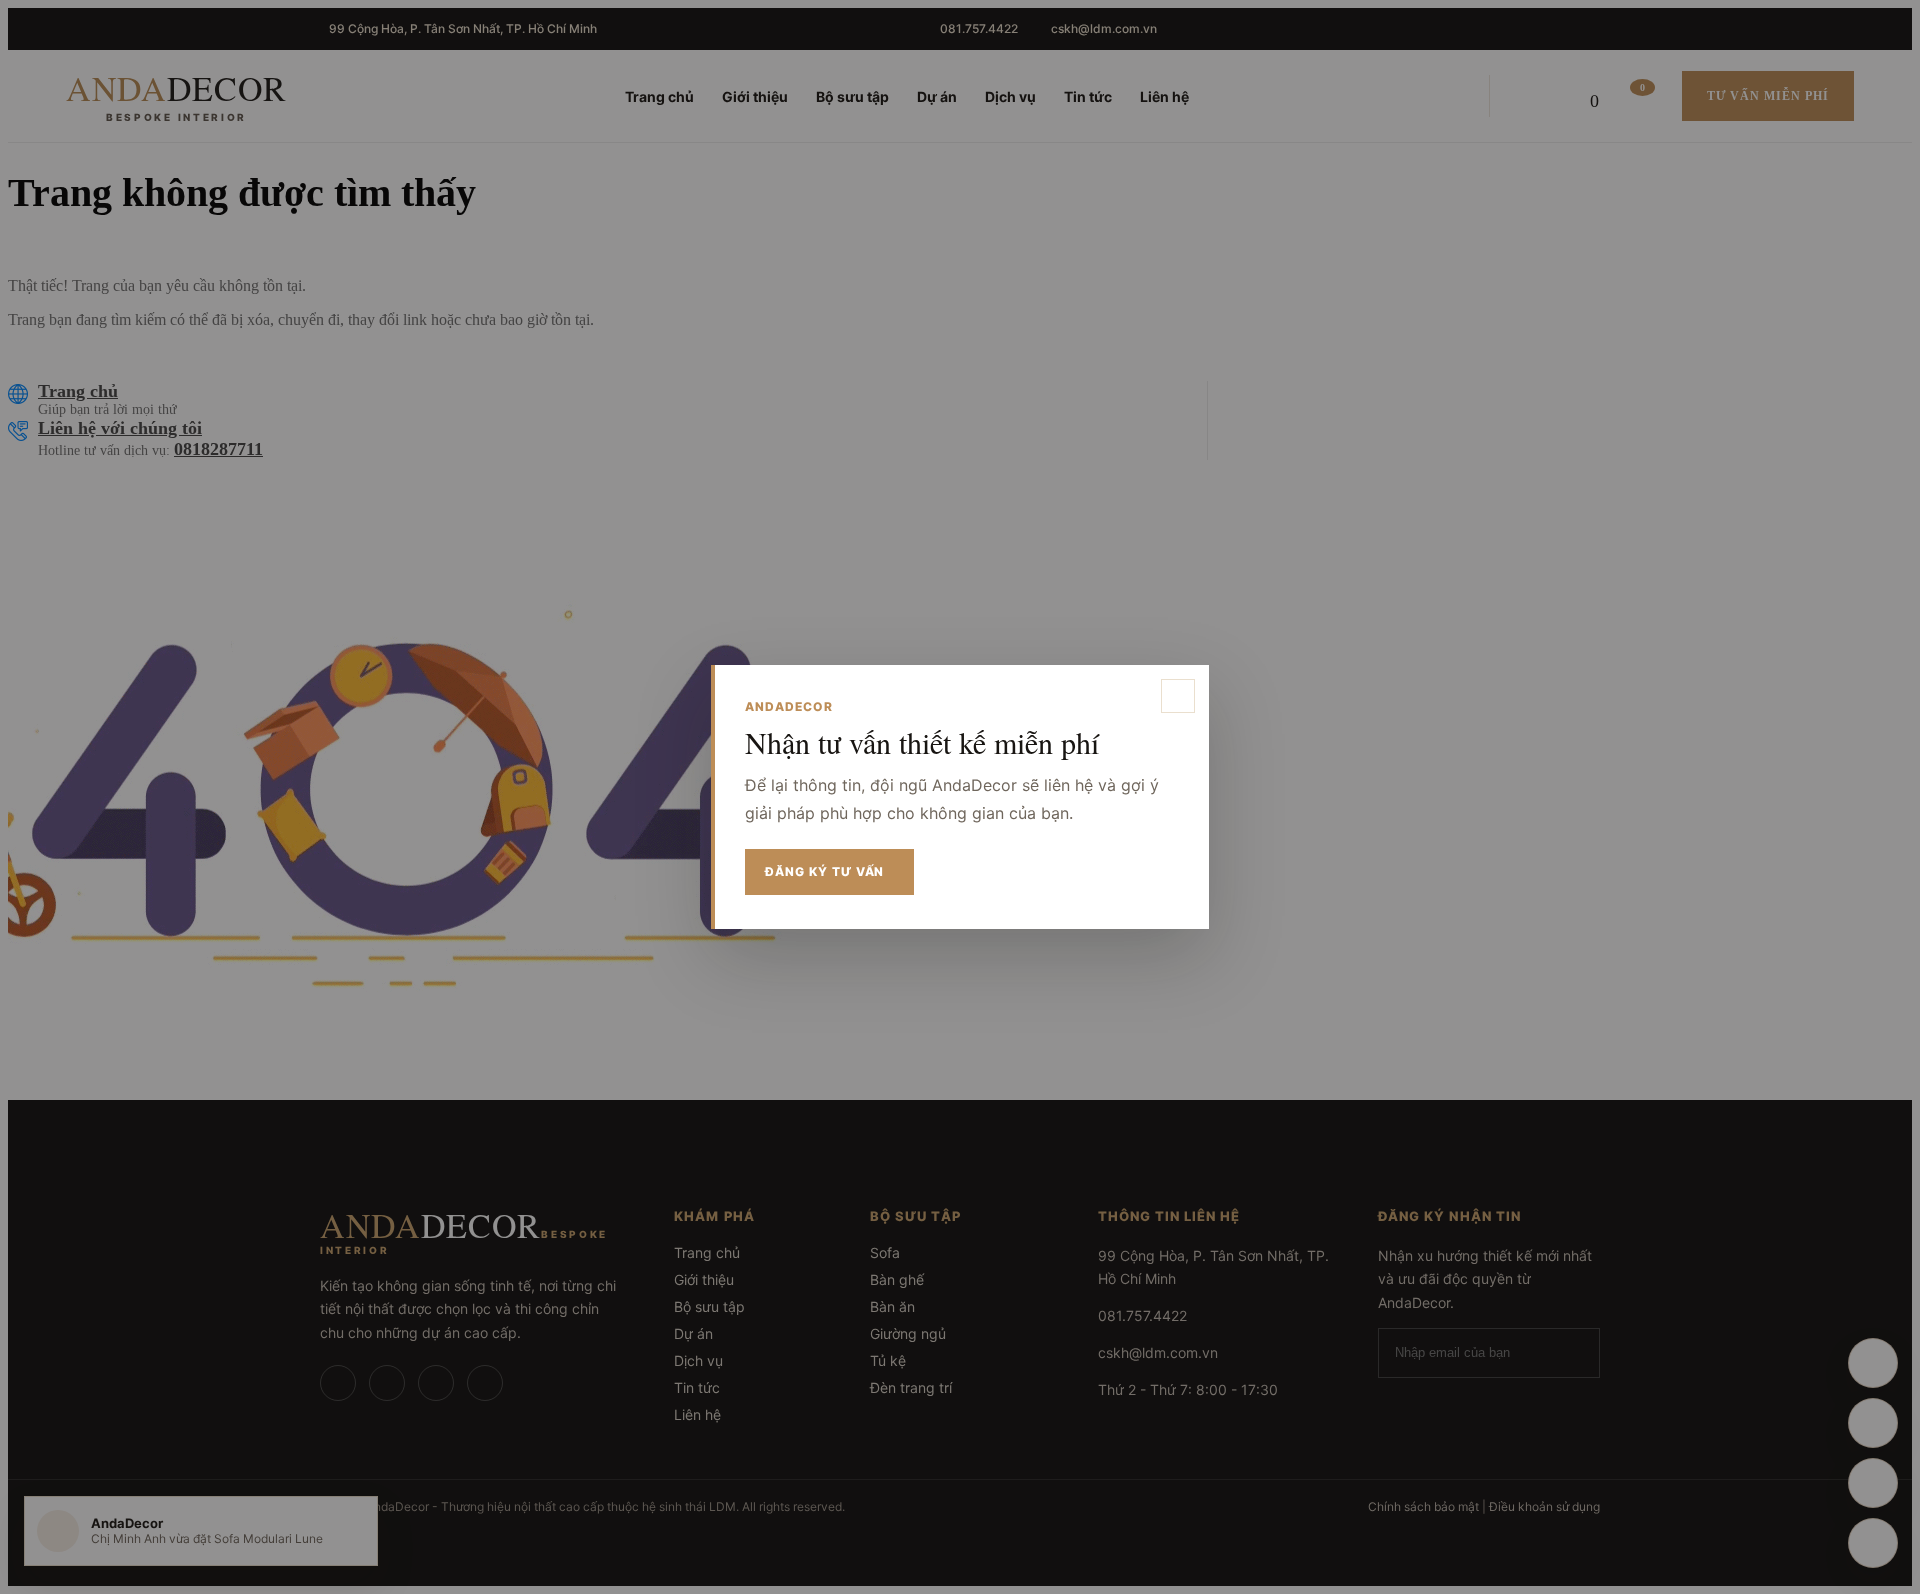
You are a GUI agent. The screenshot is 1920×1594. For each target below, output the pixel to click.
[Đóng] (1178, 696)
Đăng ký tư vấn (824, 871)
